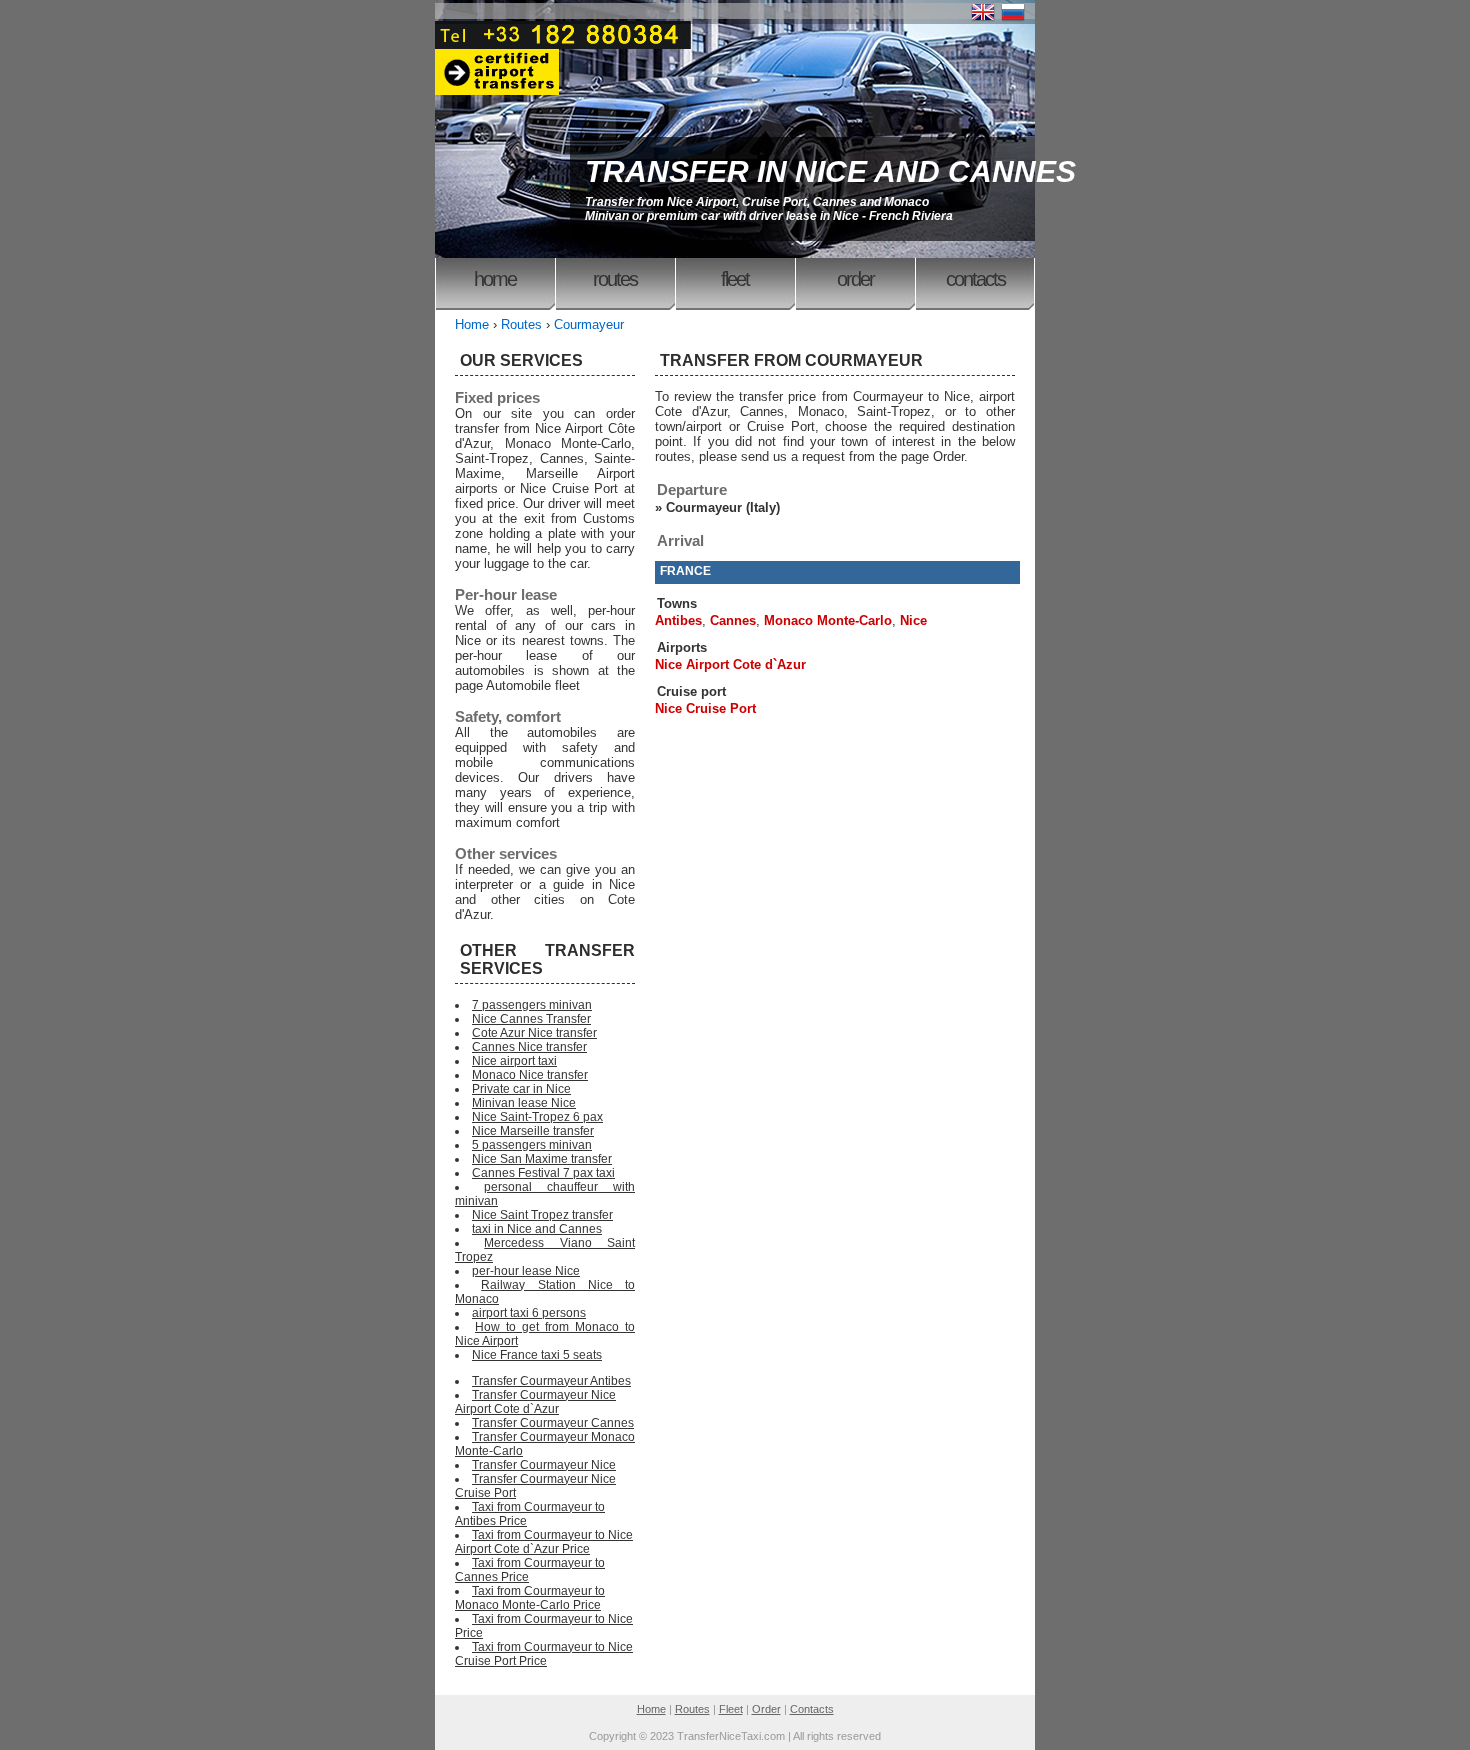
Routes (615, 279)
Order (855, 279)
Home (495, 279)
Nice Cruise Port (705, 708)
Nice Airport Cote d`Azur (730, 664)
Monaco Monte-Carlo (828, 620)
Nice (913, 620)
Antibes (678, 620)
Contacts (975, 279)
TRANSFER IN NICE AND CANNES (830, 171)
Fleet (735, 279)
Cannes (733, 620)
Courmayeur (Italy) (723, 507)
